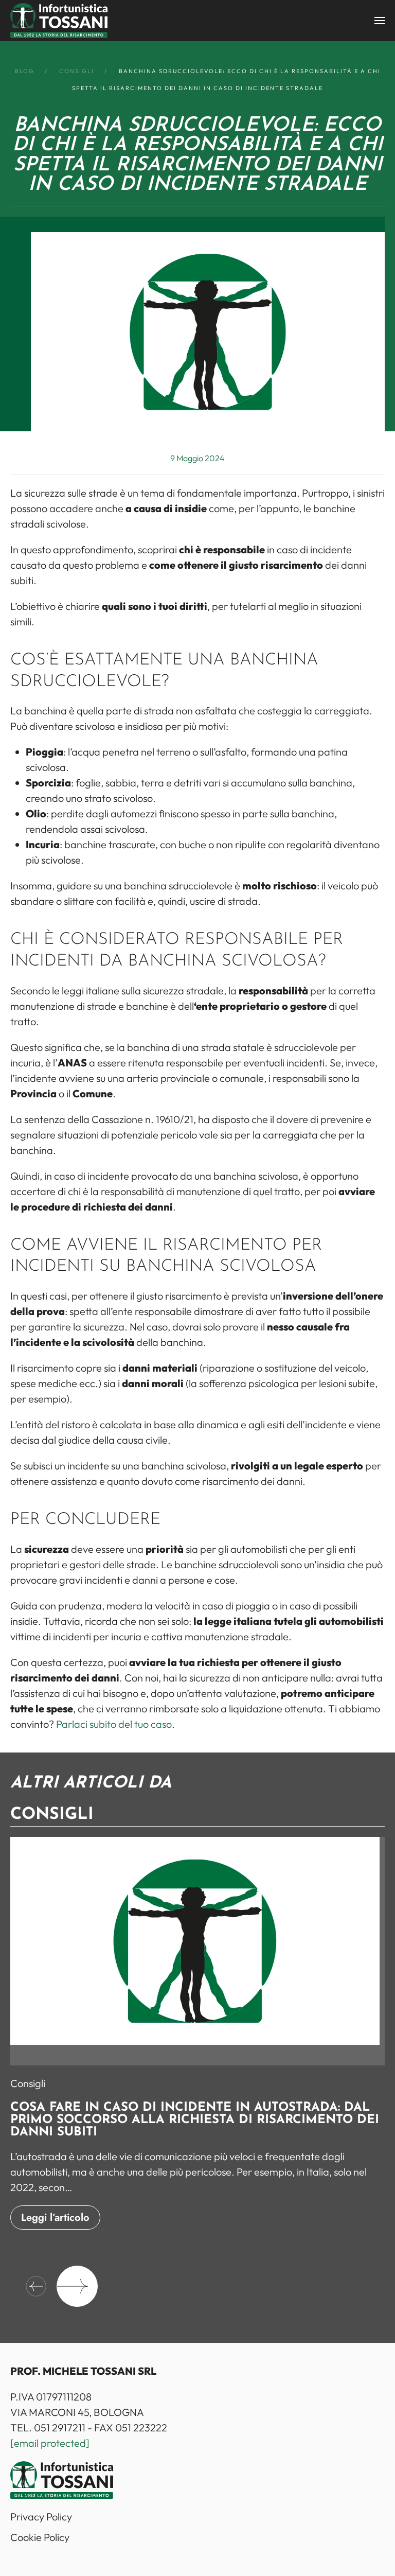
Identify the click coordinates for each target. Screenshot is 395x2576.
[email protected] (50, 2443)
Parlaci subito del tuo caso (114, 1724)
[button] (380, 21)
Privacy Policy (41, 2517)
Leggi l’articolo (55, 2218)
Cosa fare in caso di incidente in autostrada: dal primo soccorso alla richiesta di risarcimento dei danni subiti (195, 2120)
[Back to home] (59, 21)
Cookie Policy (40, 2537)
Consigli (28, 2083)
